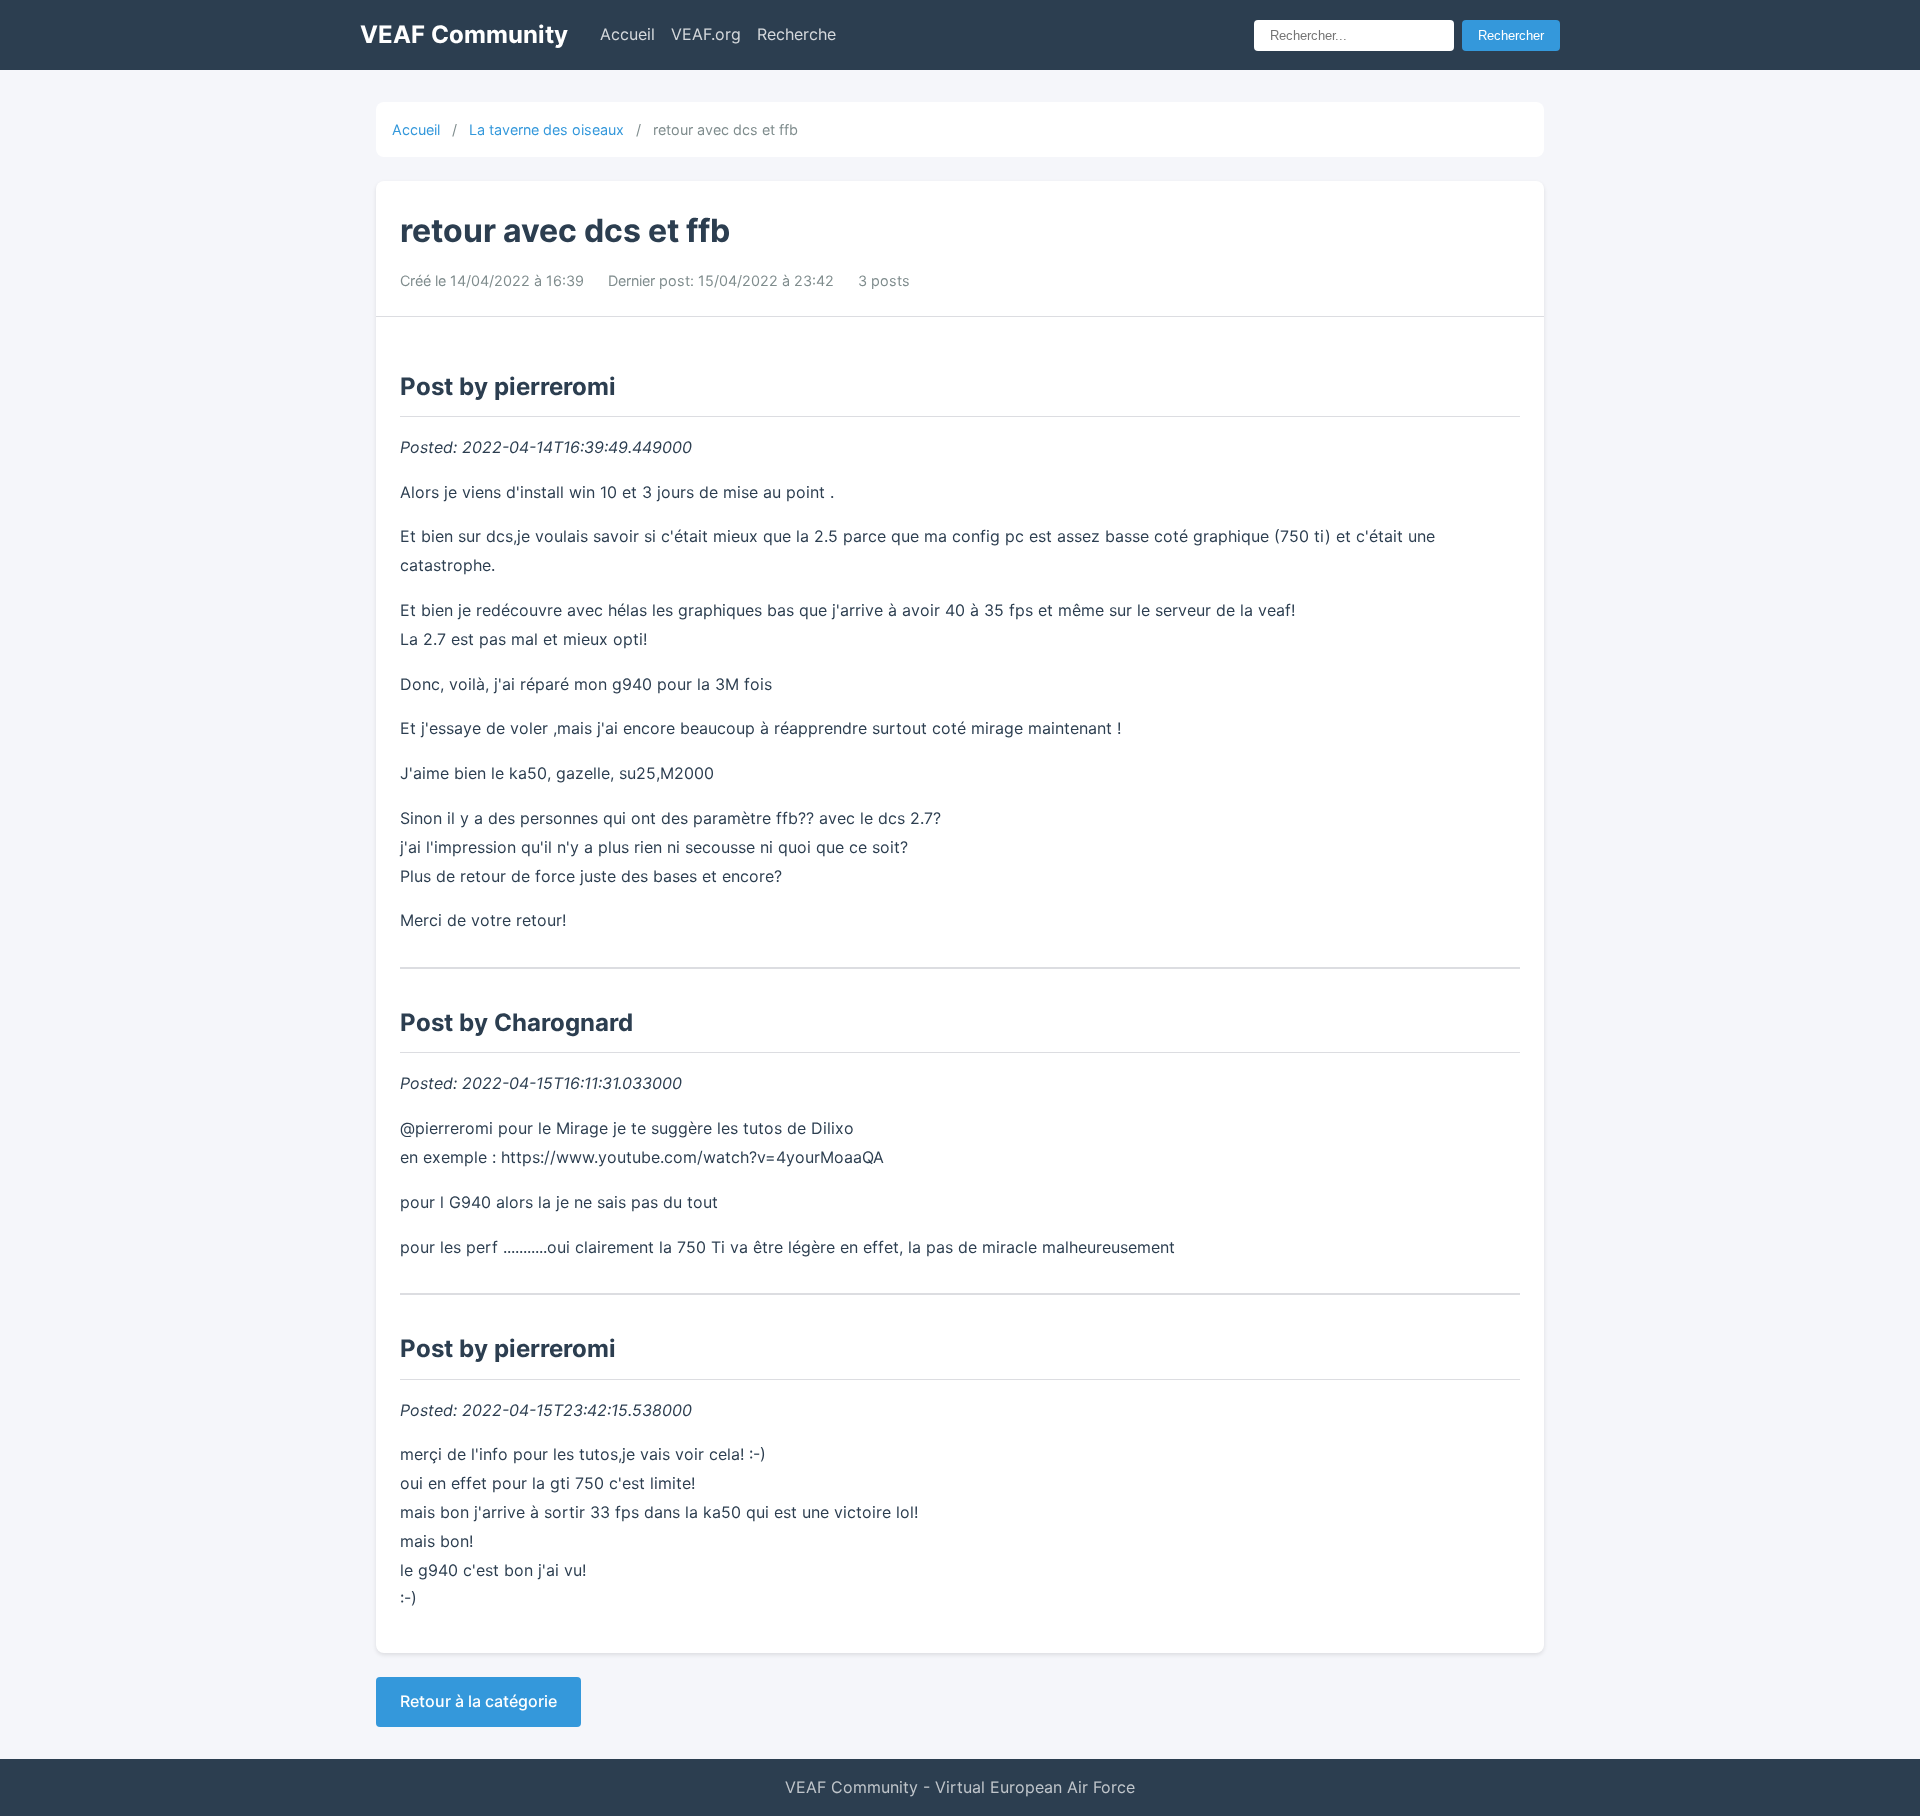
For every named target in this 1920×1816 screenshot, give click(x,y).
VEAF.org (706, 34)
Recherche (796, 34)
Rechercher (1511, 35)
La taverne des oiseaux (546, 129)
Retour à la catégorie (478, 1701)
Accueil (627, 34)
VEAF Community (464, 34)
